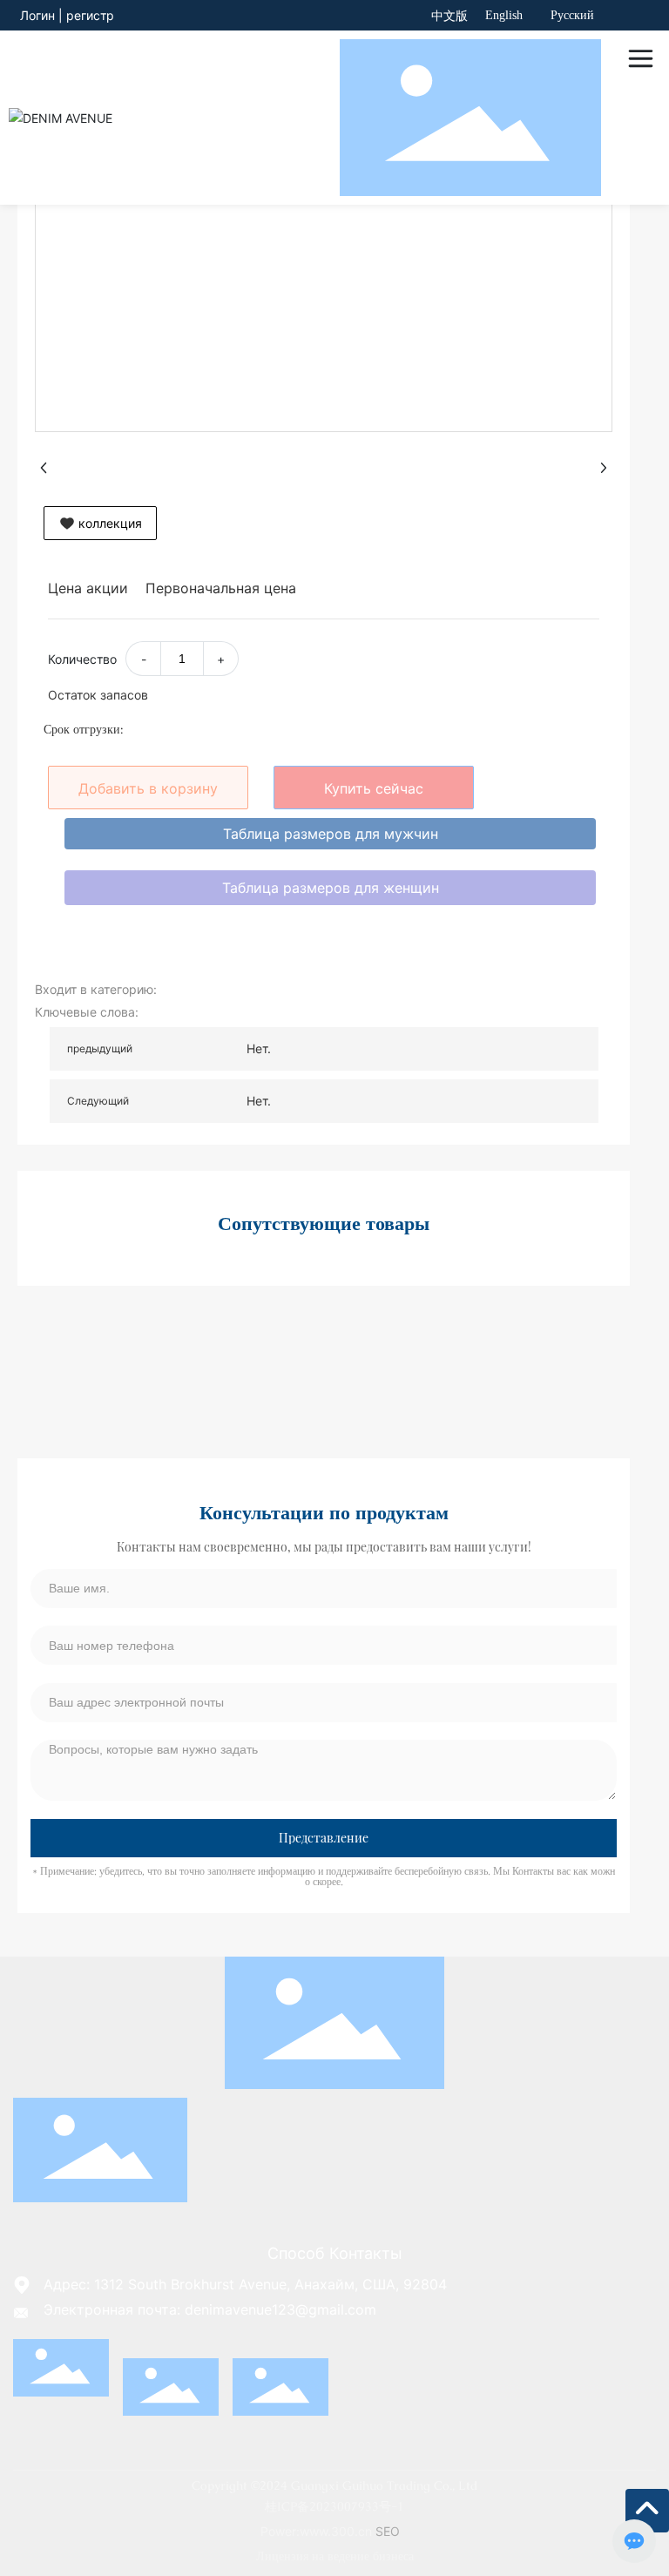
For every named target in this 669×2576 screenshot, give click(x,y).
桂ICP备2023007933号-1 (334, 2506)
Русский (572, 15)
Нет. (259, 1048)
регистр (90, 15)
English (504, 15)
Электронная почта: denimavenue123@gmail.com (210, 2309)
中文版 (449, 16)
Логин (39, 15)
